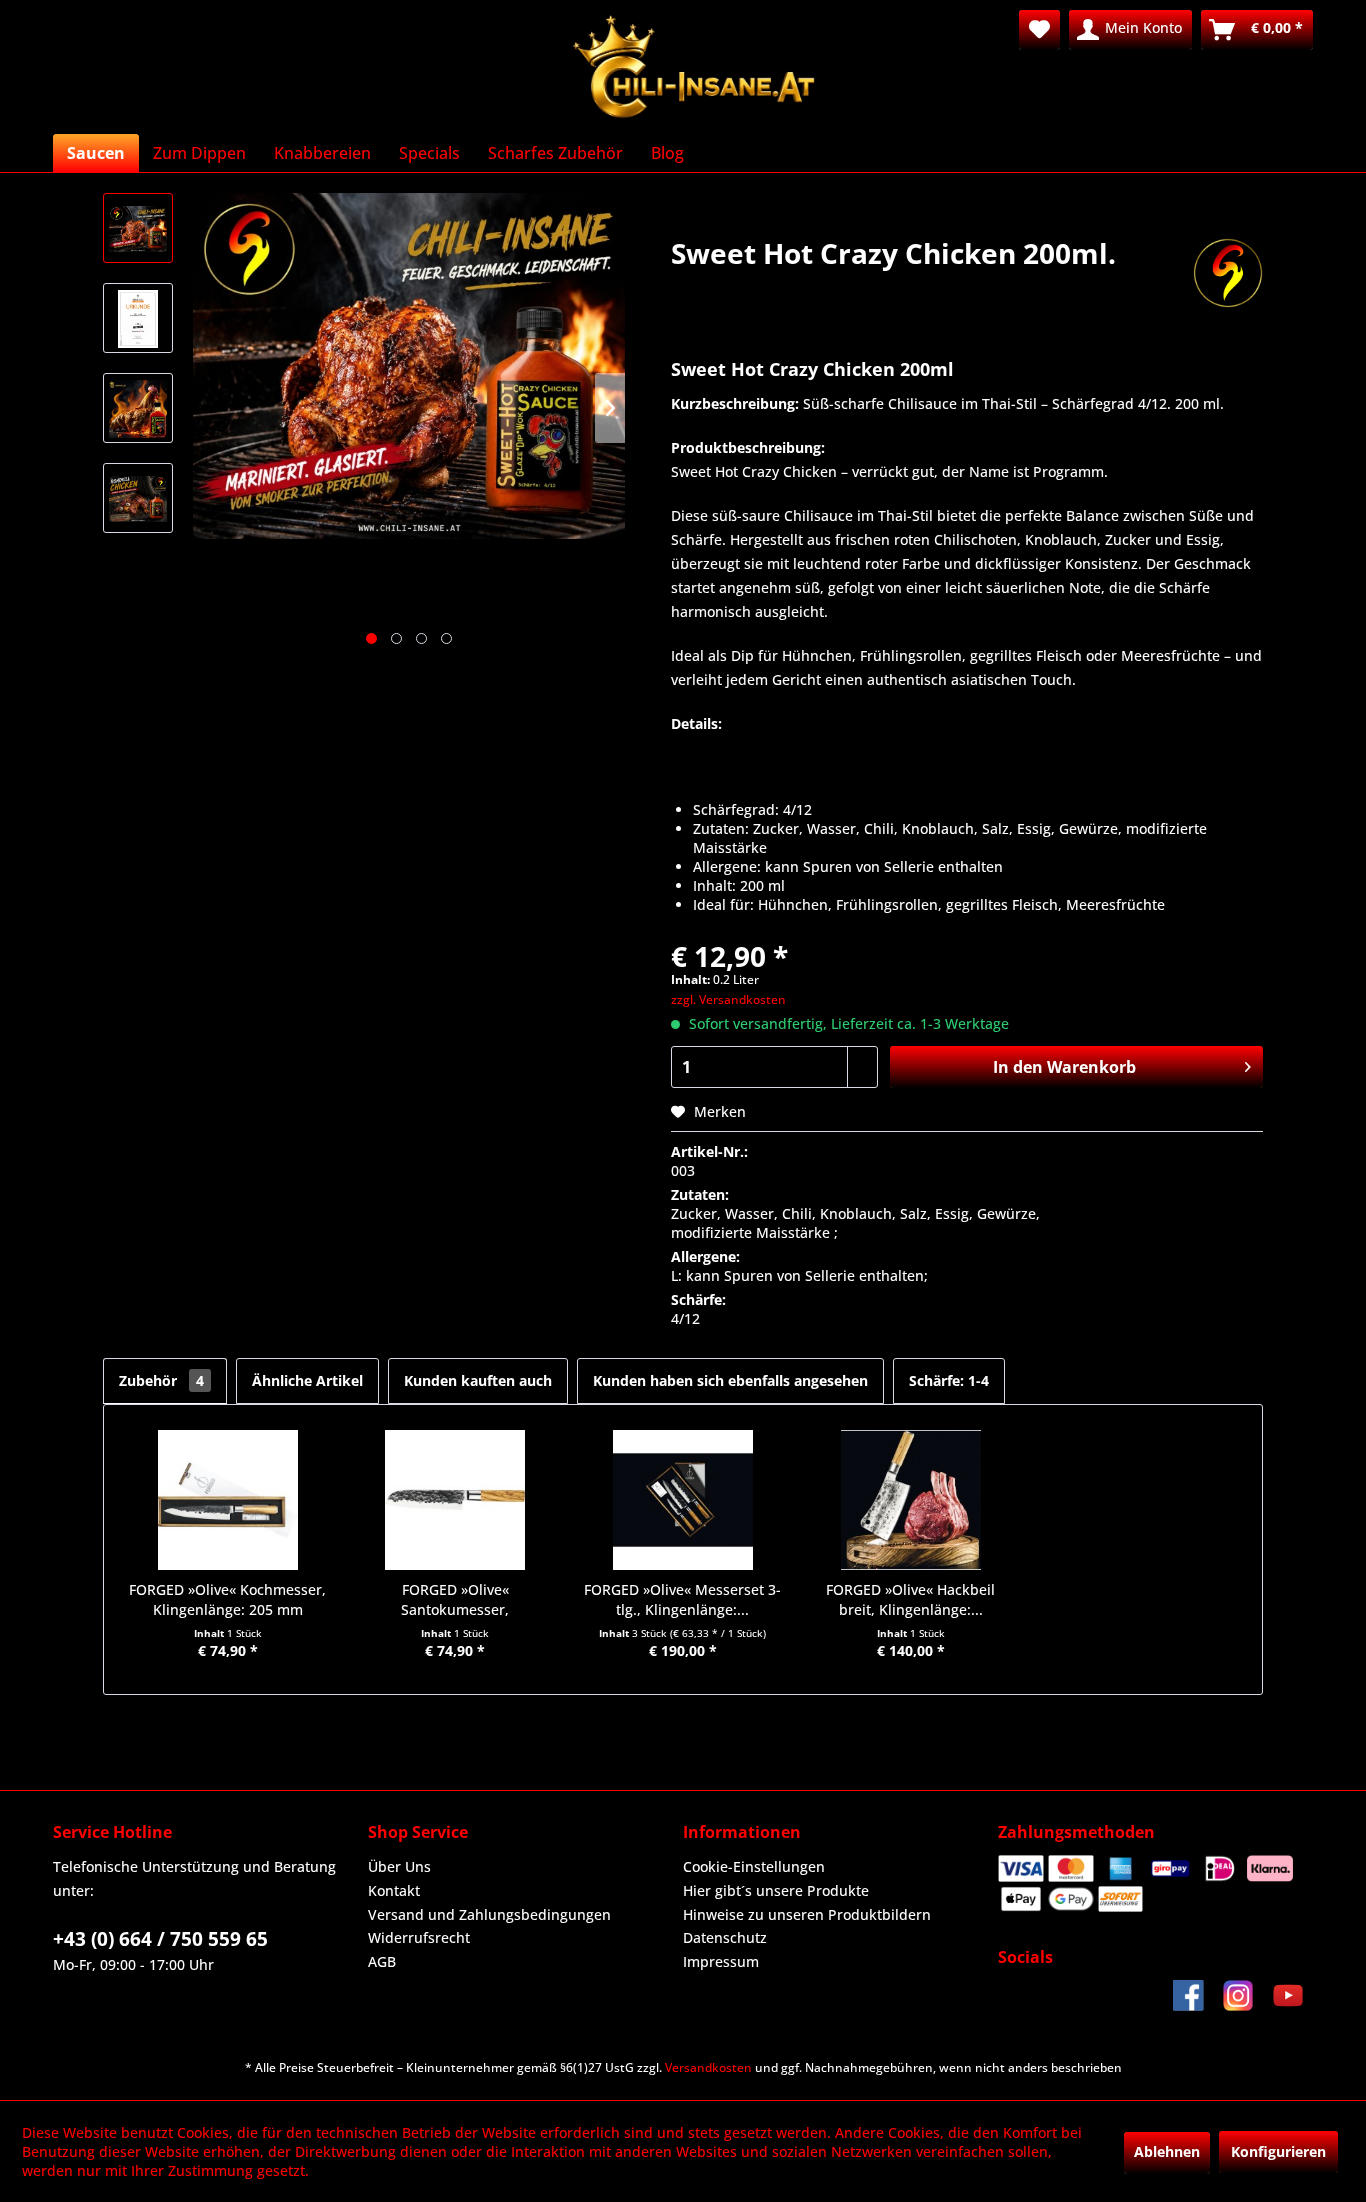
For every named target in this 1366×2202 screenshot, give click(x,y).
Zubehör (161, 1380)
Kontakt (394, 1890)
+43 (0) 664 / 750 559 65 (160, 1939)
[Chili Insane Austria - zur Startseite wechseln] (695, 67)
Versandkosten (708, 2067)
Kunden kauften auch (478, 1380)
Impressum (721, 1961)
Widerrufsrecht (419, 1937)
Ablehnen (1167, 2151)
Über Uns (399, 1866)
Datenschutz (725, 1937)
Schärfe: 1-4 (949, 1380)
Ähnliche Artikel (307, 1380)
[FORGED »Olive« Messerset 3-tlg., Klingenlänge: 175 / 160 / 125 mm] (683, 1500)
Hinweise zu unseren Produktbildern (807, 1914)
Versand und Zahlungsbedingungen (489, 1914)
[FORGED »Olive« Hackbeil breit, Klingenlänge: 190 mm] (911, 1500)
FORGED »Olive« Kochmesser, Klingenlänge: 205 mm (227, 1599)
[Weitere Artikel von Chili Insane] (1228, 273)
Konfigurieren (1278, 2151)
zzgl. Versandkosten (728, 999)
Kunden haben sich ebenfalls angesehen (730, 1380)
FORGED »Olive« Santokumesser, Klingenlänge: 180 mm (455, 1600)
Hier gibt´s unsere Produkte (776, 1890)
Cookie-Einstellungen (754, 1866)
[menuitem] (1039, 30)
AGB (382, 1961)
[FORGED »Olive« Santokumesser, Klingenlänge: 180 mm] (456, 1500)
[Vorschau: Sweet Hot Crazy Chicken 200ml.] (138, 228)
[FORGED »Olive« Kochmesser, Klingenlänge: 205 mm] (228, 1500)
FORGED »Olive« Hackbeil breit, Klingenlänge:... (910, 1599)
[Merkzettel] (1039, 30)
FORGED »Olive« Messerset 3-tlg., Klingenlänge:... (682, 1599)
